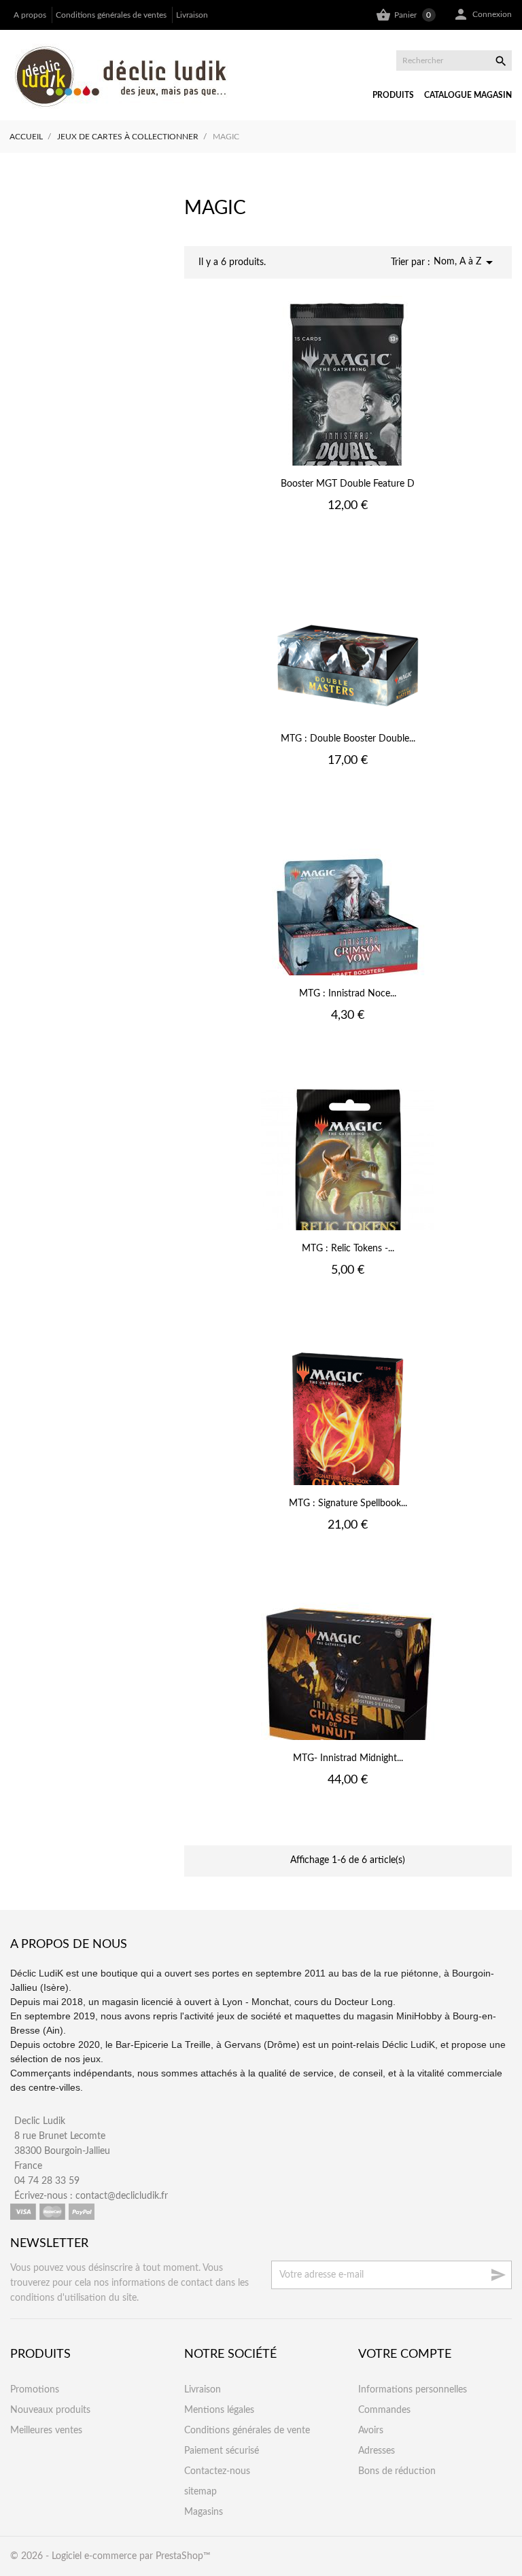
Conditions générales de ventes (111, 15)
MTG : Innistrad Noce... (348, 994)
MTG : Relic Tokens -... (348, 1249)
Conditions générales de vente (247, 2431)
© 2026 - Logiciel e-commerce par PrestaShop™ (110, 2556)
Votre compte (405, 2354)
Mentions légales (219, 2410)
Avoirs (371, 2431)
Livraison (192, 15)
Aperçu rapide (348, 535)
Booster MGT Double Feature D (348, 484)
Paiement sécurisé (222, 2451)
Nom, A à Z (466, 262)
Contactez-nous (217, 2471)
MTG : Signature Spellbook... (348, 1503)
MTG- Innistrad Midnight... (348, 1758)
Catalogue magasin (468, 95)
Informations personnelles (413, 2390)
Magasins (204, 2512)
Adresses (377, 2451)
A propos (30, 15)
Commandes (384, 2410)
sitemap (201, 2492)
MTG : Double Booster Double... (348, 739)
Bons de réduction (397, 2471)
